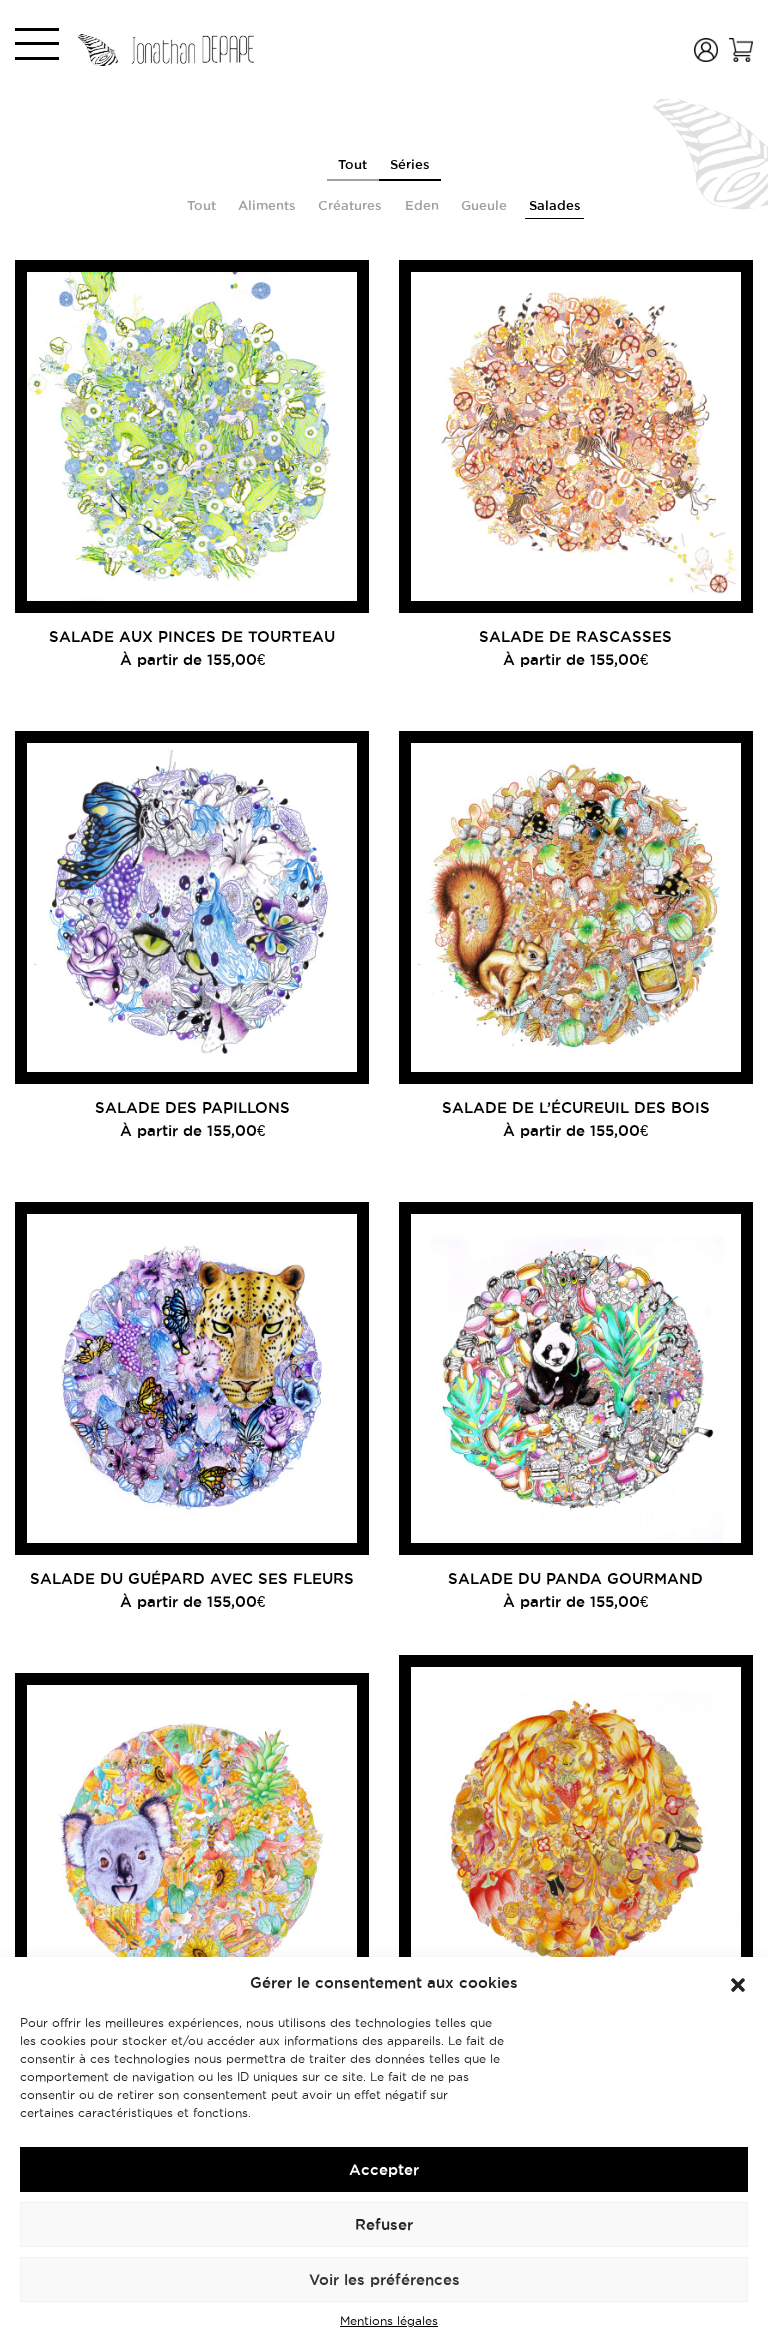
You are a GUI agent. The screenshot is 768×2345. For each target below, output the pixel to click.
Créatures (350, 205)
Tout (352, 164)
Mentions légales (389, 2320)
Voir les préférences (384, 2279)
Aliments (267, 205)
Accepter (384, 2169)
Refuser (384, 2224)
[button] (738, 1983)
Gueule (484, 205)
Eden (422, 205)
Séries (410, 164)
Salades (555, 205)
